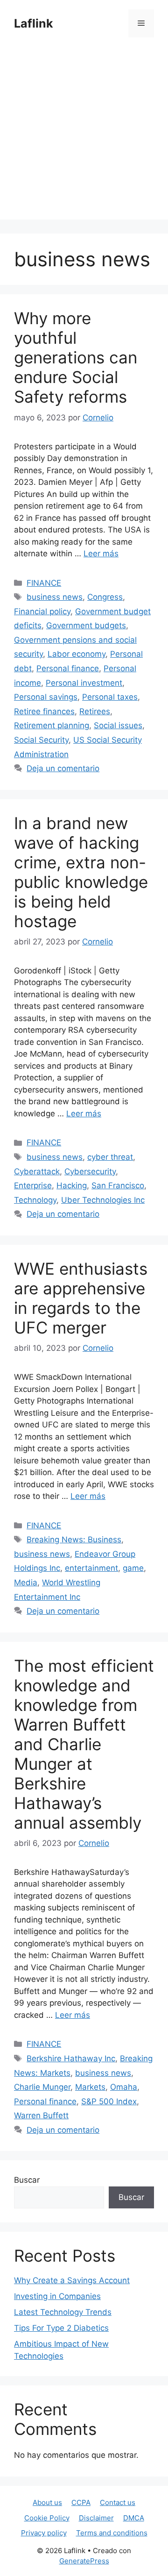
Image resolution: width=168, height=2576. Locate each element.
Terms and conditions (112, 2533)
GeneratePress (84, 2561)
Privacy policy (44, 2533)
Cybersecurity (90, 1171)
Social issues (118, 725)
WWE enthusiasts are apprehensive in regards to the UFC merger (81, 1298)
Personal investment (84, 683)
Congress (105, 597)
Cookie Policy (47, 2518)
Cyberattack (37, 1171)
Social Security (41, 740)
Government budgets (86, 625)
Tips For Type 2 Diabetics (61, 2328)
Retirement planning (52, 725)
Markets (90, 2087)
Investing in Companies (57, 2296)
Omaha (124, 2087)
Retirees (95, 711)
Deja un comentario (63, 768)
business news (55, 597)
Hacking (72, 1185)
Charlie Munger (42, 2087)
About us (47, 2502)
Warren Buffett (41, 2115)
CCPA (81, 2502)
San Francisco (118, 1185)
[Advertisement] (84, 135)
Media (26, 1583)
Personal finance (68, 668)
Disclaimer (96, 2518)
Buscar (27, 2180)
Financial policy (42, 611)
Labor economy (77, 654)
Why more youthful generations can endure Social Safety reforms (76, 357)
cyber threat (110, 1157)
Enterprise (33, 1185)
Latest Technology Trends (63, 2312)
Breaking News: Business (74, 1540)
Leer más (101, 554)
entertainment (91, 1568)
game (133, 1568)
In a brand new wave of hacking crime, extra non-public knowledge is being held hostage (81, 872)
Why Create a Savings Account (72, 2280)
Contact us (118, 2502)
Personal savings (46, 697)
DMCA (134, 2518)
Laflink (34, 23)
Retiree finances (44, 711)
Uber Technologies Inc (103, 1200)
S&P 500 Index (109, 2101)
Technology (35, 1200)
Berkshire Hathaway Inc (71, 2058)
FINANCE (44, 583)
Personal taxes (110, 697)
